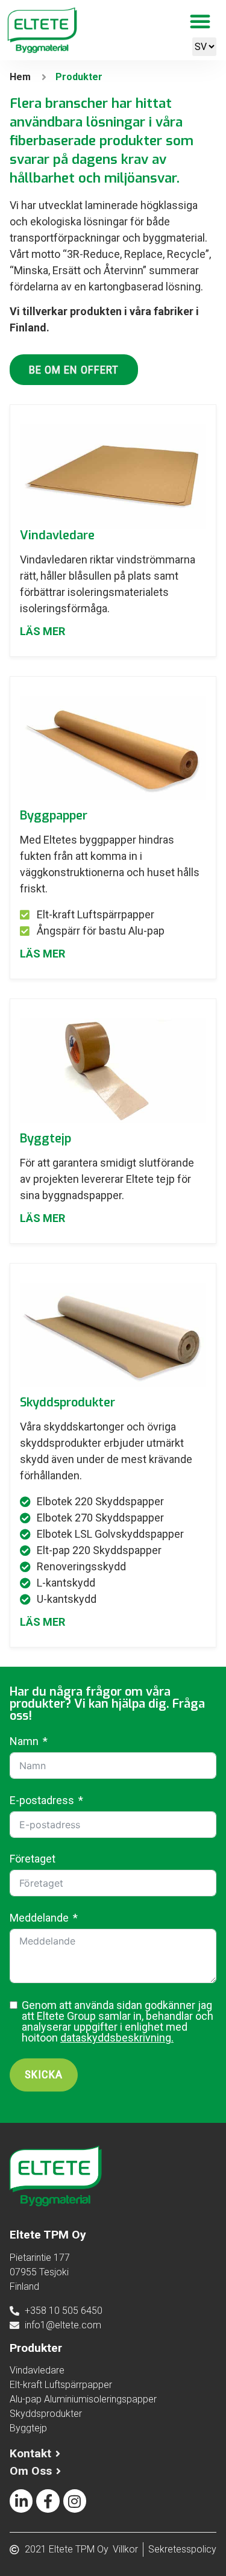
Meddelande (39, 1918)
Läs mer (42, 631)
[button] (200, 21)
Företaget (33, 1859)
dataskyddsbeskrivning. (117, 2038)
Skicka (44, 2074)
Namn (24, 1741)
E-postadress (42, 1800)
